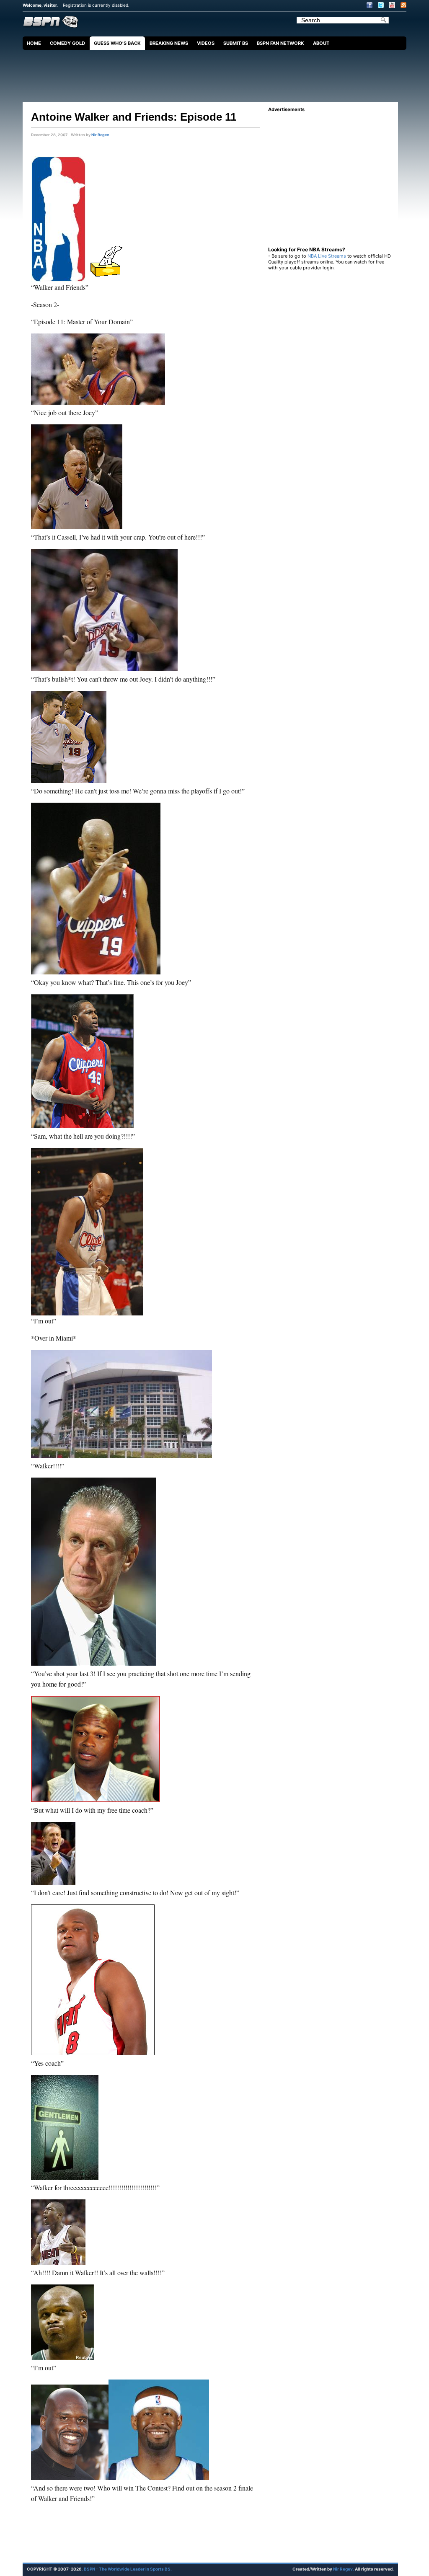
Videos (206, 43)
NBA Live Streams (327, 256)
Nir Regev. (344, 2569)
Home (34, 43)
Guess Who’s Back (117, 43)
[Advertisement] (217, 73)
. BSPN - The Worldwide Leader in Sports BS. (127, 2569)
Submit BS (236, 43)
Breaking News (169, 43)
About (321, 43)
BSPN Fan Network (280, 43)
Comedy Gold (67, 43)
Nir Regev (100, 135)
